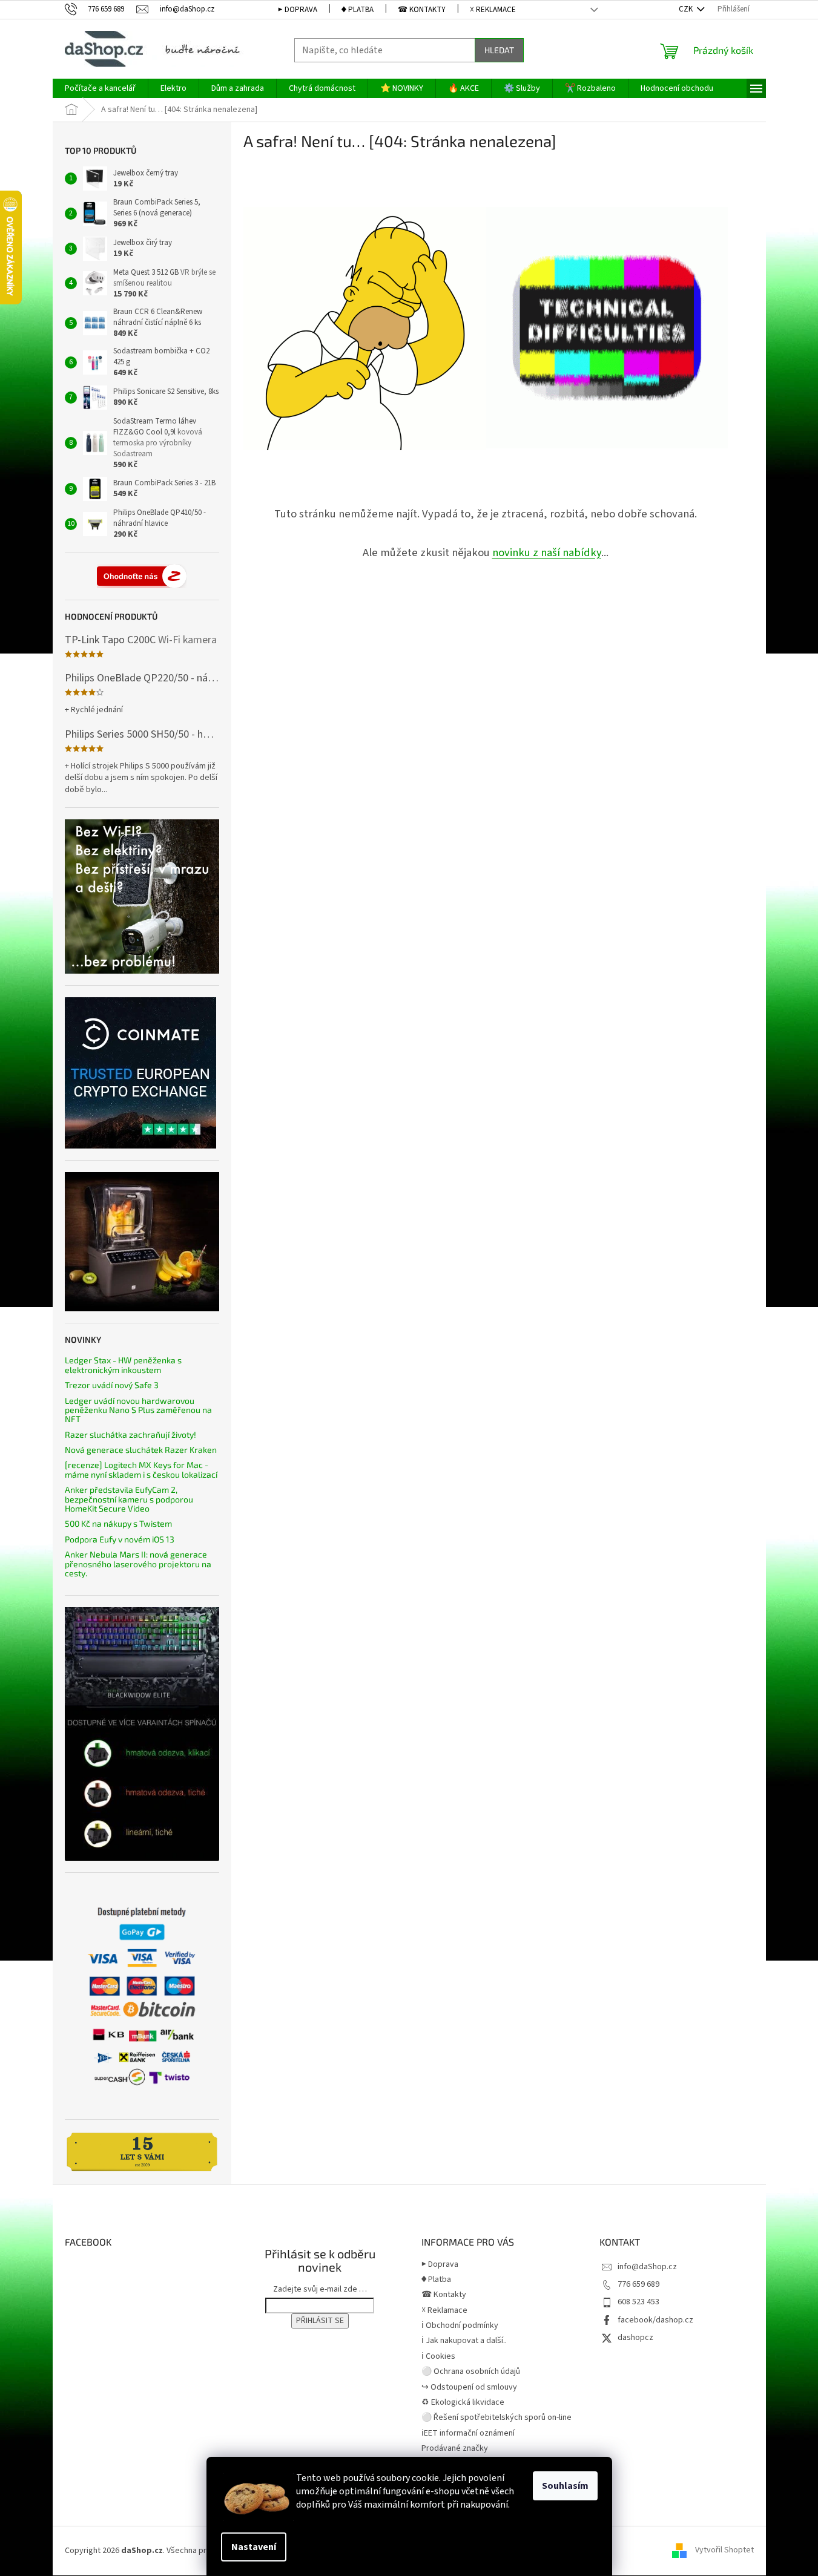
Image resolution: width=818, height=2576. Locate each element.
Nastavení (254, 2547)
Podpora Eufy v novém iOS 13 (120, 1539)
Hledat (499, 50)
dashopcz (635, 2338)
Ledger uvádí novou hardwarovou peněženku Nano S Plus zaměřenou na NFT (138, 1410)
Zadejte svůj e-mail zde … (320, 2289)
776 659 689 (638, 2284)
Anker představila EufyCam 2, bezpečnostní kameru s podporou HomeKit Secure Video (129, 1499)
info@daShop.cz (647, 2267)
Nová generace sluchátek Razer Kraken (141, 1450)
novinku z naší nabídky (547, 552)
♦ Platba (358, 10)
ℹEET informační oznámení (468, 2433)
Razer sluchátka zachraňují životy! (130, 1434)
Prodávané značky (455, 2448)
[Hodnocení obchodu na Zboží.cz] (142, 576)
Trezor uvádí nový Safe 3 (112, 1385)
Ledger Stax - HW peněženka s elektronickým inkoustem (123, 1365)
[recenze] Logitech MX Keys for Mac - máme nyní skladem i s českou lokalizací (141, 1470)
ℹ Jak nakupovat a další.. (464, 2341)
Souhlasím (565, 2486)
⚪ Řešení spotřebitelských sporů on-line (496, 2417)
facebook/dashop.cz (655, 2320)
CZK (687, 9)
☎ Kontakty (422, 10)
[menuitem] (100, 88)
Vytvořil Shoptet (724, 2551)
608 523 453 (638, 2302)
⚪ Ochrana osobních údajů (471, 2371)
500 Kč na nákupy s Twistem (118, 1523)
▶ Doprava (298, 10)
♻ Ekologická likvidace (463, 2402)
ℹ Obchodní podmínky (460, 2325)
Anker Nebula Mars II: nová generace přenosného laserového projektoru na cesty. (138, 1564)
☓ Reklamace (493, 10)
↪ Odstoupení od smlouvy (469, 2387)
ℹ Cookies (438, 2356)
